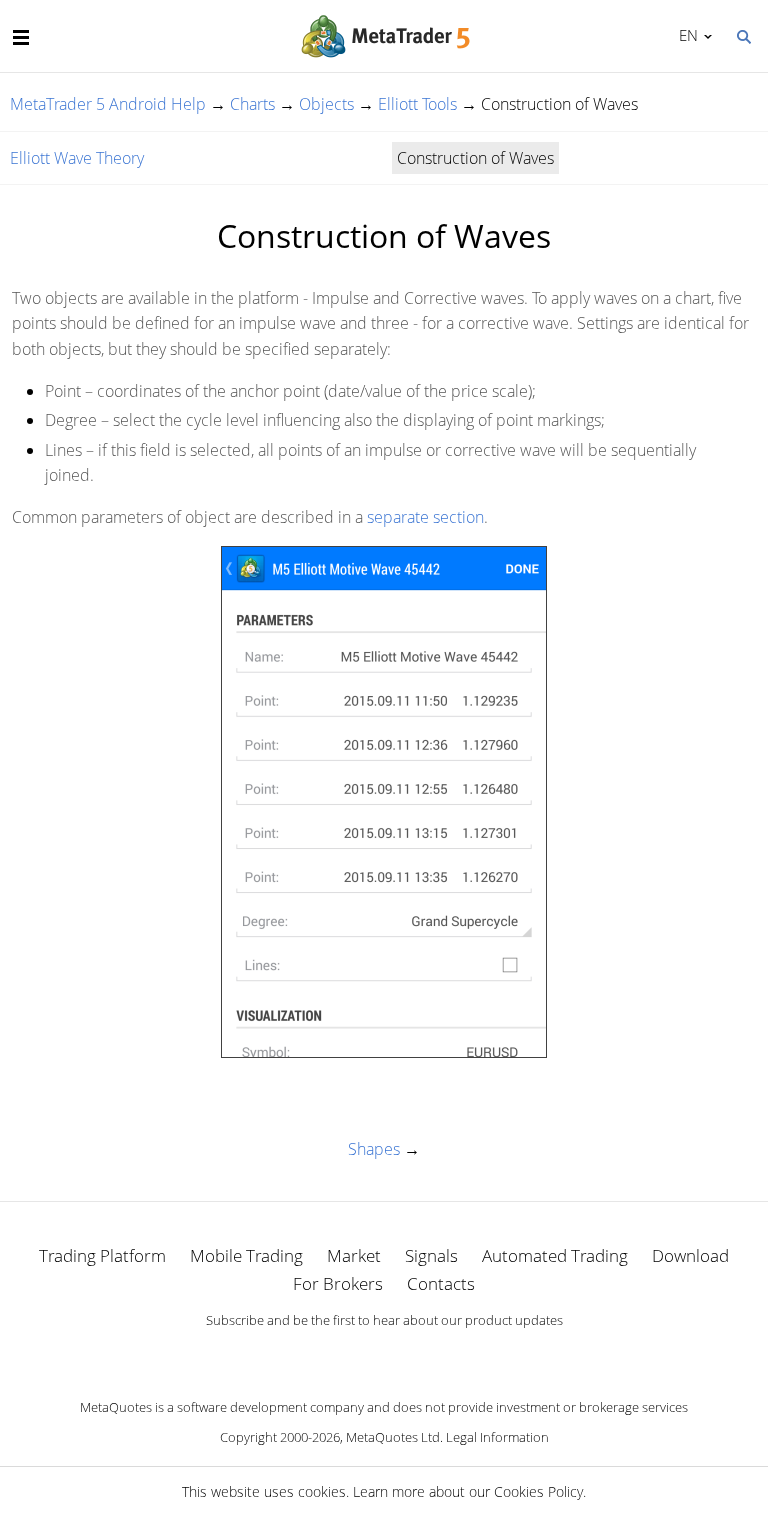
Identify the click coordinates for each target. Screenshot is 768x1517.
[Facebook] (352, 1355)
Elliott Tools (417, 104)
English (685, 35)
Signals (431, 1255)
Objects (326, 104)
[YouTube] (416, 1355)
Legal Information (497, 1437)
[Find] (743, 35)
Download (690, 1255)
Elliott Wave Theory (77, 158)
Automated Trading (555, 1255)
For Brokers (338, 1283)
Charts (252, 104)
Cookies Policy (538, 1491)
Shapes (374, 1149)
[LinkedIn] (384, 1355)
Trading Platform (102, 1255)
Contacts (441, 1283)
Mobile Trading (246, 1255)
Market (354, 1255)
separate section (425, 517)
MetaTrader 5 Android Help (108, 104)
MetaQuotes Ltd (393, 1437)
